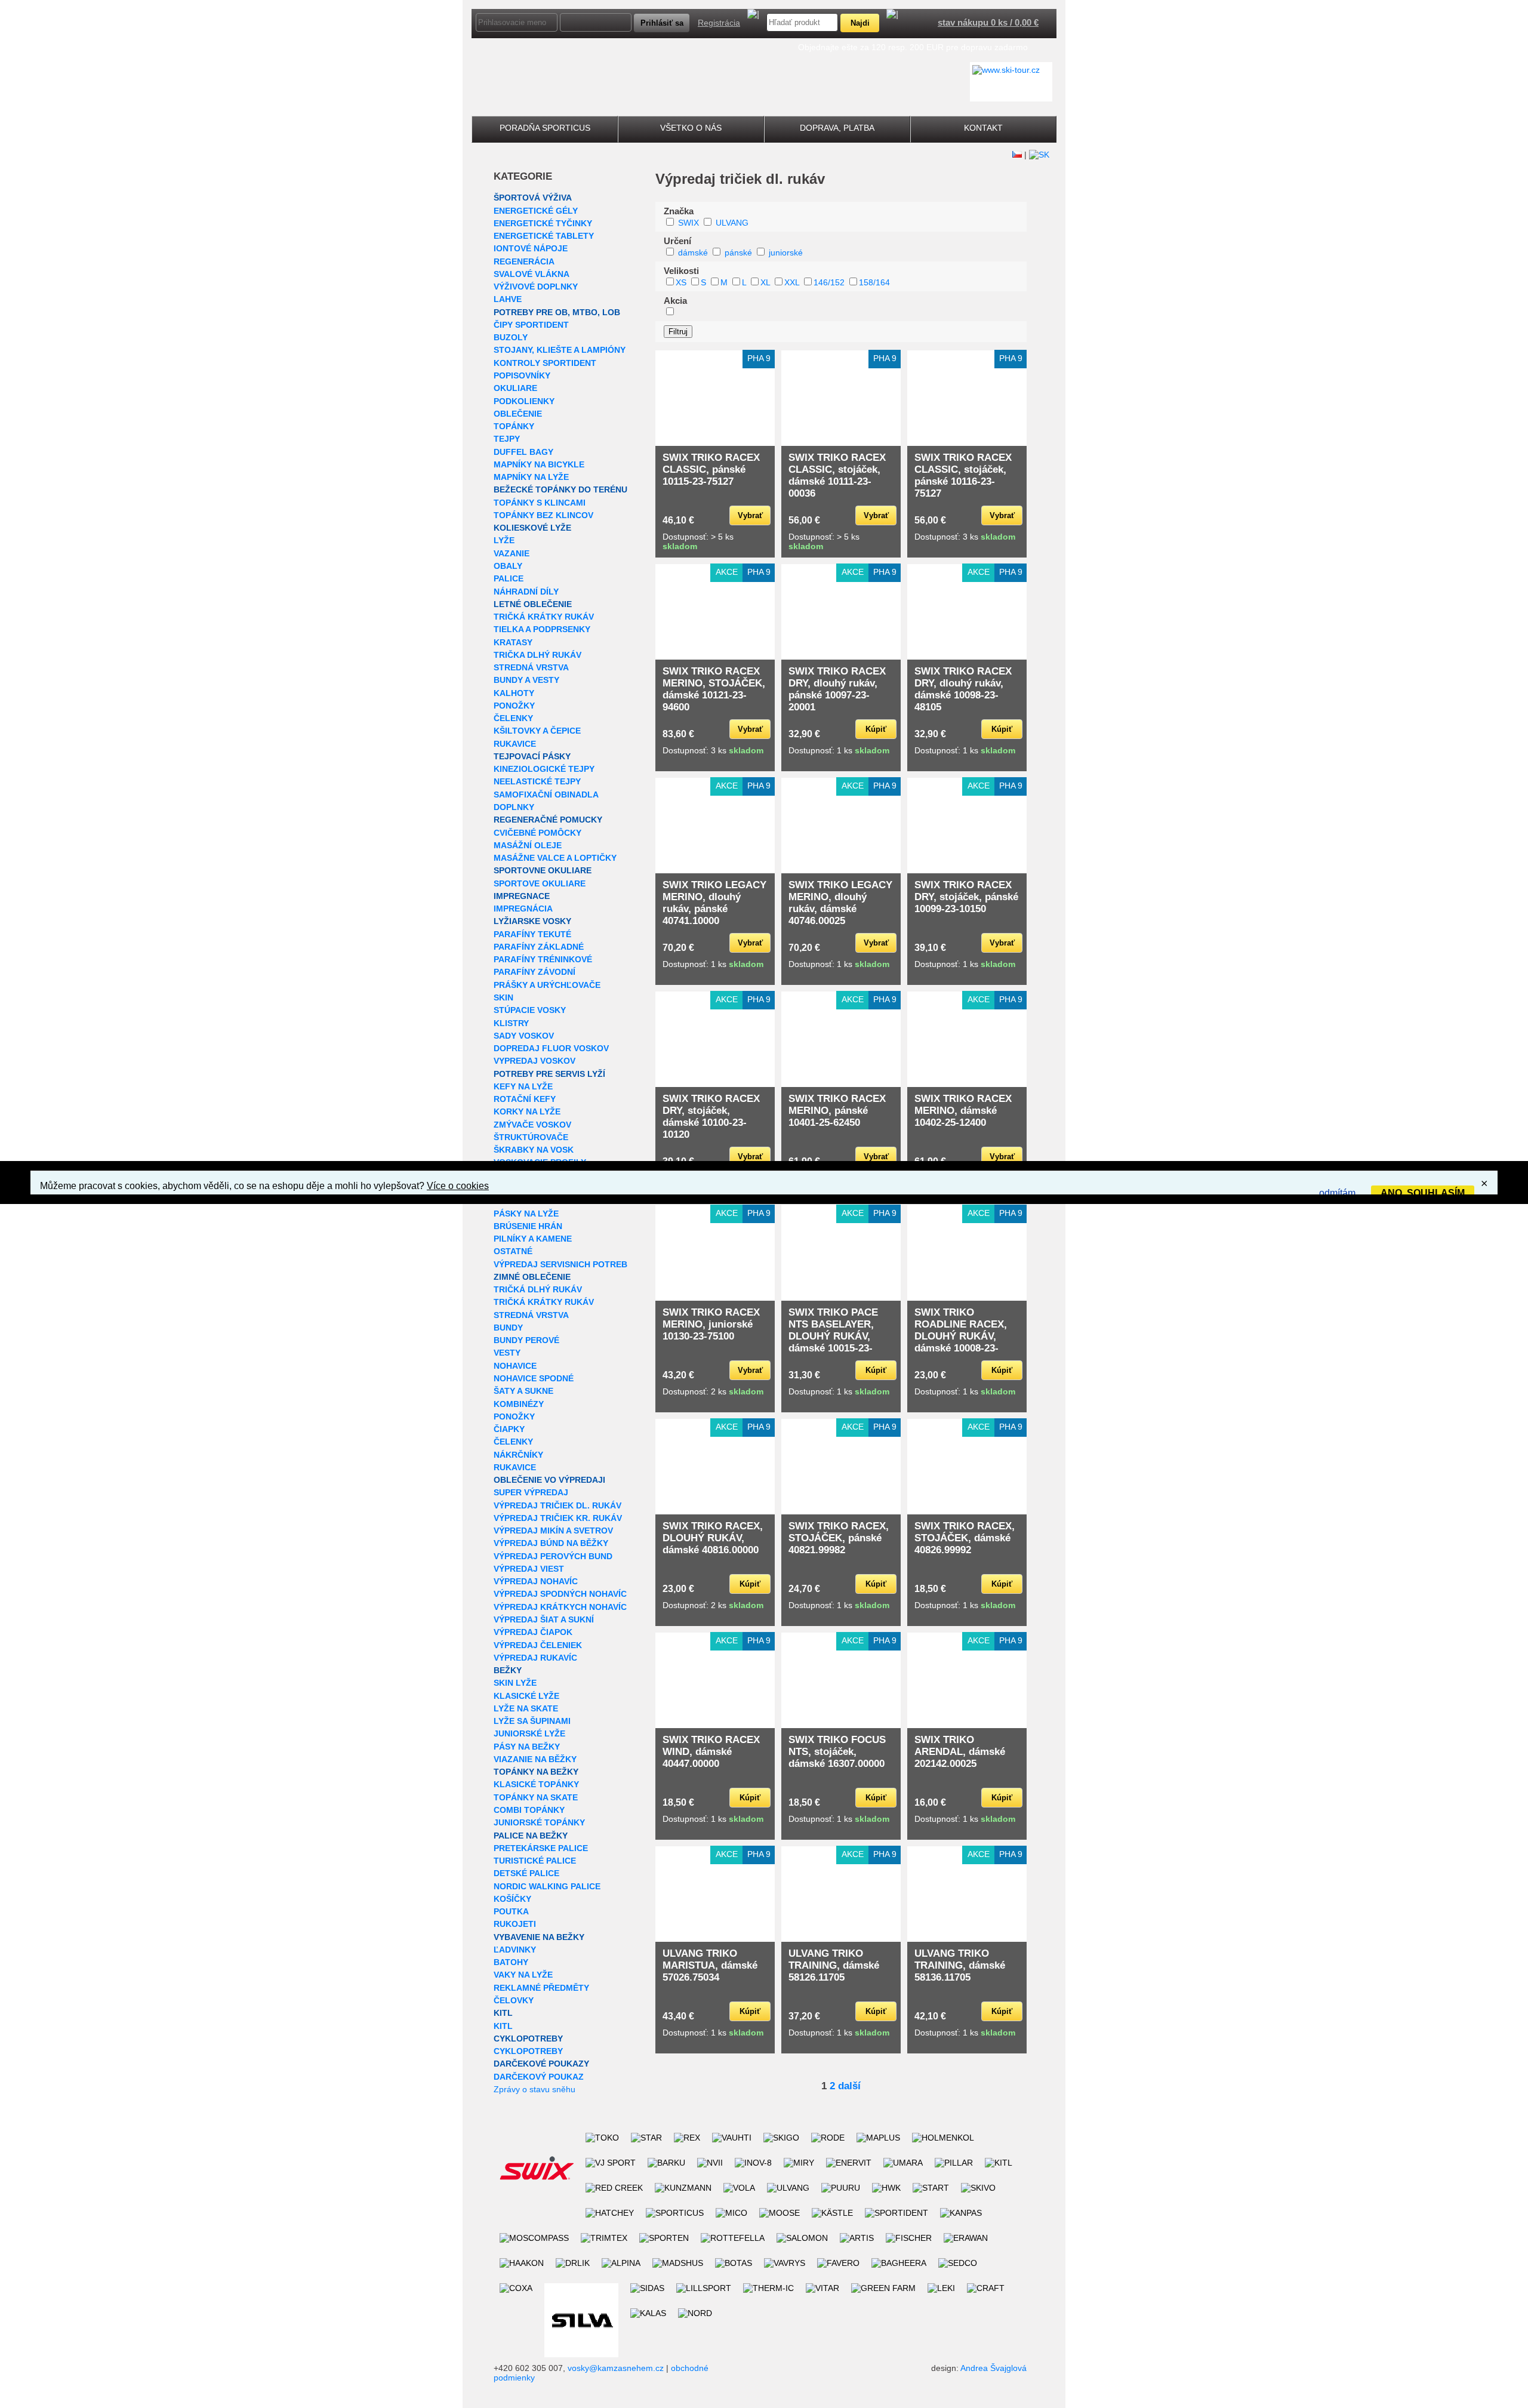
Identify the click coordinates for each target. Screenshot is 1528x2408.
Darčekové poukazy (541, 2064)
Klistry (511, 1023)
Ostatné (513, 1251)
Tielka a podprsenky (542, 629)
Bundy (508, 1328)
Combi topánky (529, 1810)
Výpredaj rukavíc (535, 1658)
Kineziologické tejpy (544, 769)
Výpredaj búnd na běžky (551, 1543)
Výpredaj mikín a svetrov (553, 1531)
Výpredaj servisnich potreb (560, 1264)
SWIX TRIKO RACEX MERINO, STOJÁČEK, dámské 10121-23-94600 (714, 689)
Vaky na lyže (523, 1975)
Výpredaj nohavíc (536, 1581)
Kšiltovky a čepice (537, 731)
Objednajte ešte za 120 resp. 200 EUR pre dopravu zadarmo (913, 47)
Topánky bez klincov (543, 515)
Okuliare (515, 388)
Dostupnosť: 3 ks (965, 537)
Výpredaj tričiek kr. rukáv (558, 1518)
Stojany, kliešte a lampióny (560, 350)
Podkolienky (524, 401)
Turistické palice (535, 1861)
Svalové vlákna (532, 274)
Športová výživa (533, 198)
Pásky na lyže (526, 1214)
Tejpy (507, 439)
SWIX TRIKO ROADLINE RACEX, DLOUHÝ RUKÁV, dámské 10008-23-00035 (961, 1336)
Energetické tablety (544, 236)
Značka (679, 211)
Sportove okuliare (540, 883)
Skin (503, 997)
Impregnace (522, 896)
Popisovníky (522, 375)
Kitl (503, 2013)
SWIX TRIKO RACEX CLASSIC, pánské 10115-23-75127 (711, 469)
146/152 (829, 282)
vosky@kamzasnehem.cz (616, 2368)
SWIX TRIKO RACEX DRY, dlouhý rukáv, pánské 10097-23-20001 (837, 689)
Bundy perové (526, 1340)
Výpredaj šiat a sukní (544, 1619)
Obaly (508, 566)
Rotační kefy (525, 1099)
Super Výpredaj (531, 1492)
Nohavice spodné (534, 1378)
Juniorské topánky (539, 1822)
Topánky (514, 426)
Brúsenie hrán (528, 1226)
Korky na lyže (527, 1111)
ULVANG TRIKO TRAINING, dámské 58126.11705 (834, 1965)
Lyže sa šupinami (532, 1721)
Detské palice (526, 1873)
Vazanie (512, 553)
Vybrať (750, 515)
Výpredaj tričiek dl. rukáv (557, 1505)
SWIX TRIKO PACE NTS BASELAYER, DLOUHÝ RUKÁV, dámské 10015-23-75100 (833, 1336)
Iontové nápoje (531, 248)
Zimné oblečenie (532, 1277)
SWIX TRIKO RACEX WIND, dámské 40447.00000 (711, 1752)
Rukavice (515, 744)
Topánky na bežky (536, 1772)
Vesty (507, 1353)
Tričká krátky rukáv (544, 617)
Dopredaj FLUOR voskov (551, 1048)
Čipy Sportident (531, 325)
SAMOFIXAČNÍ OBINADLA (546, 795)
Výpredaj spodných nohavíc (560, 1594)
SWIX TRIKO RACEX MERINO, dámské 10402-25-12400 (963, 1111)
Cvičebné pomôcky (537, 833)
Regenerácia (524, 261)
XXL (792, 282)
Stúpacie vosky (530, 1010)
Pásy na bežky (527, 1747)
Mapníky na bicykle (539, 464)
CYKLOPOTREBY (528, 2039)
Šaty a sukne (523, 1391)
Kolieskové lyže (532, 528)
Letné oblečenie (533, 604)
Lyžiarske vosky (532, 921)
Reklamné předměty (541, 1988)
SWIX (688, 223)
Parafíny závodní (535, 972)
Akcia (675, 301)
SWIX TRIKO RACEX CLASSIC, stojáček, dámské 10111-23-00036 (837, 475)
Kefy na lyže (523, 1086)
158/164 (874, 282)
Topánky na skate (536, 1797)
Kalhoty (514, 693)
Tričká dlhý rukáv (538, 1289)
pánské (738, 252)
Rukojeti (515, 1924)
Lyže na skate (526, 1708)
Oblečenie (518, 414)
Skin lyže (515, 1683)
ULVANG (732, 223)
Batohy (511, 1962)
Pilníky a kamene (533, 1239)
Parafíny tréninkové (543, 959)
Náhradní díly (526, 592)
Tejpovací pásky (532, 756)
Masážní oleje (528, 845)
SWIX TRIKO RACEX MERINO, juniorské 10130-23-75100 (711, 1324)
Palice (509, 578)
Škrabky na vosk (534, 1150)
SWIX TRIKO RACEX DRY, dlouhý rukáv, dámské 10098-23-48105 (963, 689)
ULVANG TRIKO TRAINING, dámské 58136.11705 (960, 1965)
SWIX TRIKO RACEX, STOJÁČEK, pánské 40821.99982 (839, 1538)
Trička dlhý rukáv (537, 655)
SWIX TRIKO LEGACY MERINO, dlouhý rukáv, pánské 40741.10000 (714, 903)
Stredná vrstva (531, 667)
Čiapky (509, 1429)
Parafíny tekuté (532, 934)
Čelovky (514, 2000)
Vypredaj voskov (535, 1061)
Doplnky (514, 807)
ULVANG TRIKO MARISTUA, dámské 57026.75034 (710, 1965)
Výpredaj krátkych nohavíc (560, 1607)
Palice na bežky (531, 1836)
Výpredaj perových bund (553, 1556)
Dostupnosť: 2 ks (713, 1391)
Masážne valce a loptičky (555, 858)
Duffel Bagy (523, 452)
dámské (693, 252)
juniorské (786, 252)
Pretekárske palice (541, 1848)
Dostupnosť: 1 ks (839, 750)
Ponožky (514, 706)
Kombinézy (519, 1404)
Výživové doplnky (536, 287)
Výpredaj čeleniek (538, 1645)
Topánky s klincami (540, 503)
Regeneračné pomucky (548, 820)
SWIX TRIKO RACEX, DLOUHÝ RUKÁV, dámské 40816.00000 (713, 1538)
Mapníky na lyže (531, 477)
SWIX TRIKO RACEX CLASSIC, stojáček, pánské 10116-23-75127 (963, 475)
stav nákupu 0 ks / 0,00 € (988, 22)
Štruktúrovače (531, 1137)
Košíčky (512, 1899)
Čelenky (513, 718)
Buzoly (511, 337)
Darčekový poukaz (539, 2077)
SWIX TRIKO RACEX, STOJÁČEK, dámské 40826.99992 (965, 1538)
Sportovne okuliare (543, 870)
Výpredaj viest (529, 1569)
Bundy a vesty (526, 680)
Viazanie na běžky (535, 1759)
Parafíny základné (539, 947)
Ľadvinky (515, 1950)
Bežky (508, 1670)
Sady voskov (524, 1036)
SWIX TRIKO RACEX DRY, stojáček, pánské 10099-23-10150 (966, 897)
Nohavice (515, 1366)
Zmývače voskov (532, 1125)
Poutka (511, 1911)
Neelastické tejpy (537, 781)
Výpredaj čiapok (533, 1632)
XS (681, 282)
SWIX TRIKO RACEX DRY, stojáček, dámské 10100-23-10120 (711, 1117)
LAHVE (508, 299)
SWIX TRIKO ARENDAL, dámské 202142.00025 (960, 1752)
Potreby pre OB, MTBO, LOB (557, 312)
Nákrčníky (518, 1455)
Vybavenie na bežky (539, 1937)
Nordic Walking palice (547, 1886)
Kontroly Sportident (545, 363)
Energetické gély (536, 211)
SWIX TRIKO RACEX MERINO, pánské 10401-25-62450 (837, 1111)
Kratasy (513, 642)
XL (765, 282)
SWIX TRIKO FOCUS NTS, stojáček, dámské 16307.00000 (837, 1752)
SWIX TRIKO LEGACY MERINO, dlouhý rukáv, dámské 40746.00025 (840, 903)
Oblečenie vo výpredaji (549, 1480)
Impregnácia (523, 909)
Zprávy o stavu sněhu (535, 2089)
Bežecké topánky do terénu (560, 489)
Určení (677, 241)
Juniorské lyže (529, 1733)
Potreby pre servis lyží (549, 1074)
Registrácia (719, 23)
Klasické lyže (526, 1696)
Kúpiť (876, 729)
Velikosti (681, 271)
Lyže (504, 540)
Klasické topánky (536, 1784)
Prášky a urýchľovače (547, 985)
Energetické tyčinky (543, 223)
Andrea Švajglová (993, 2368)
